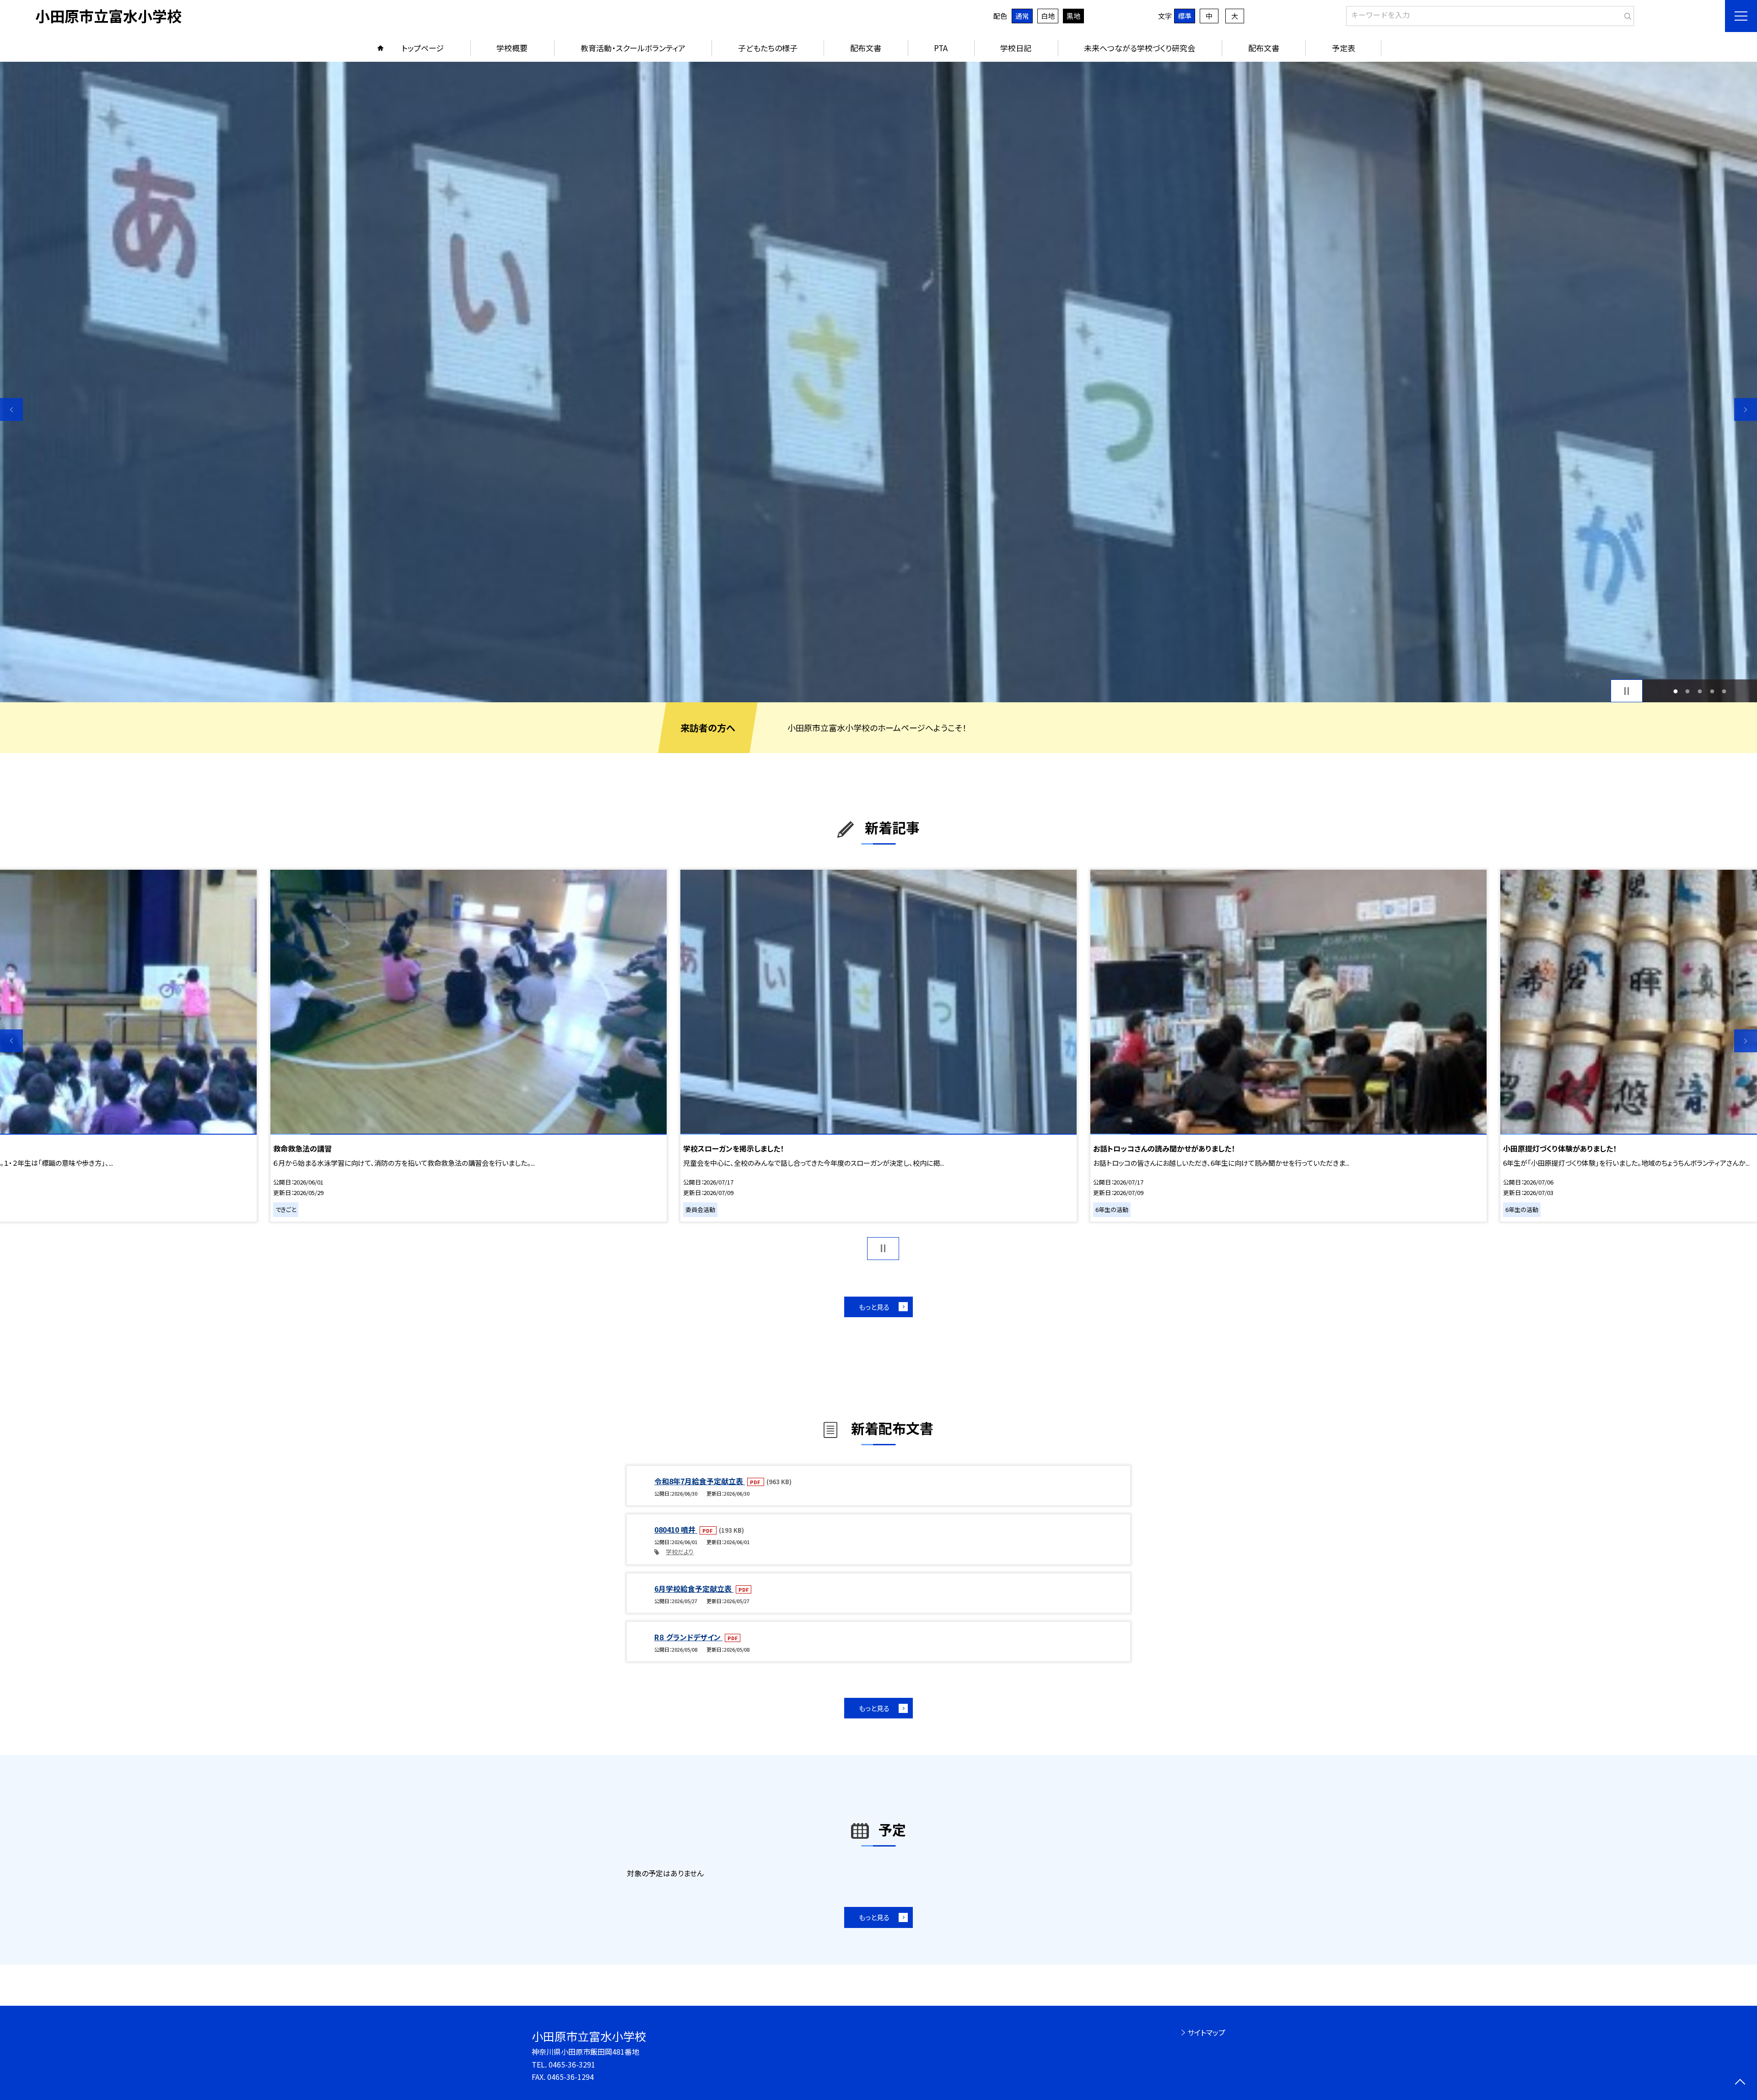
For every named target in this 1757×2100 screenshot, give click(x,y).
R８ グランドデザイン (688, 1637)
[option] (878, 382)
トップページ (423, 48)
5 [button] (1724, 691)
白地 (1048, 16)
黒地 (1073, 16)
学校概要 (512, 48)
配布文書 (866, 48)
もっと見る (874, 1307)
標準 (1185, 16)
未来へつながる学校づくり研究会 (1140, 48)
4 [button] (1712, 691)
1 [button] (1675, 691)
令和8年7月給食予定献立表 (700, 1481)
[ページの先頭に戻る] (1740, 2083)
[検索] (1626, 14)
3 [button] (1700, 691)
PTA (941, 48)
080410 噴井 (676, 1529)
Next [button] (1746, 409)
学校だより (680, 1552)
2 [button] (1688, 691)
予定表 (1344, 48)
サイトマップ (1206, 2032)
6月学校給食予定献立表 (694, 1588)
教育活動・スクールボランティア (633, 48)
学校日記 (1016, 48)
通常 (1022, 16)
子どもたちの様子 (768, 48)
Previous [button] (11, 409)
